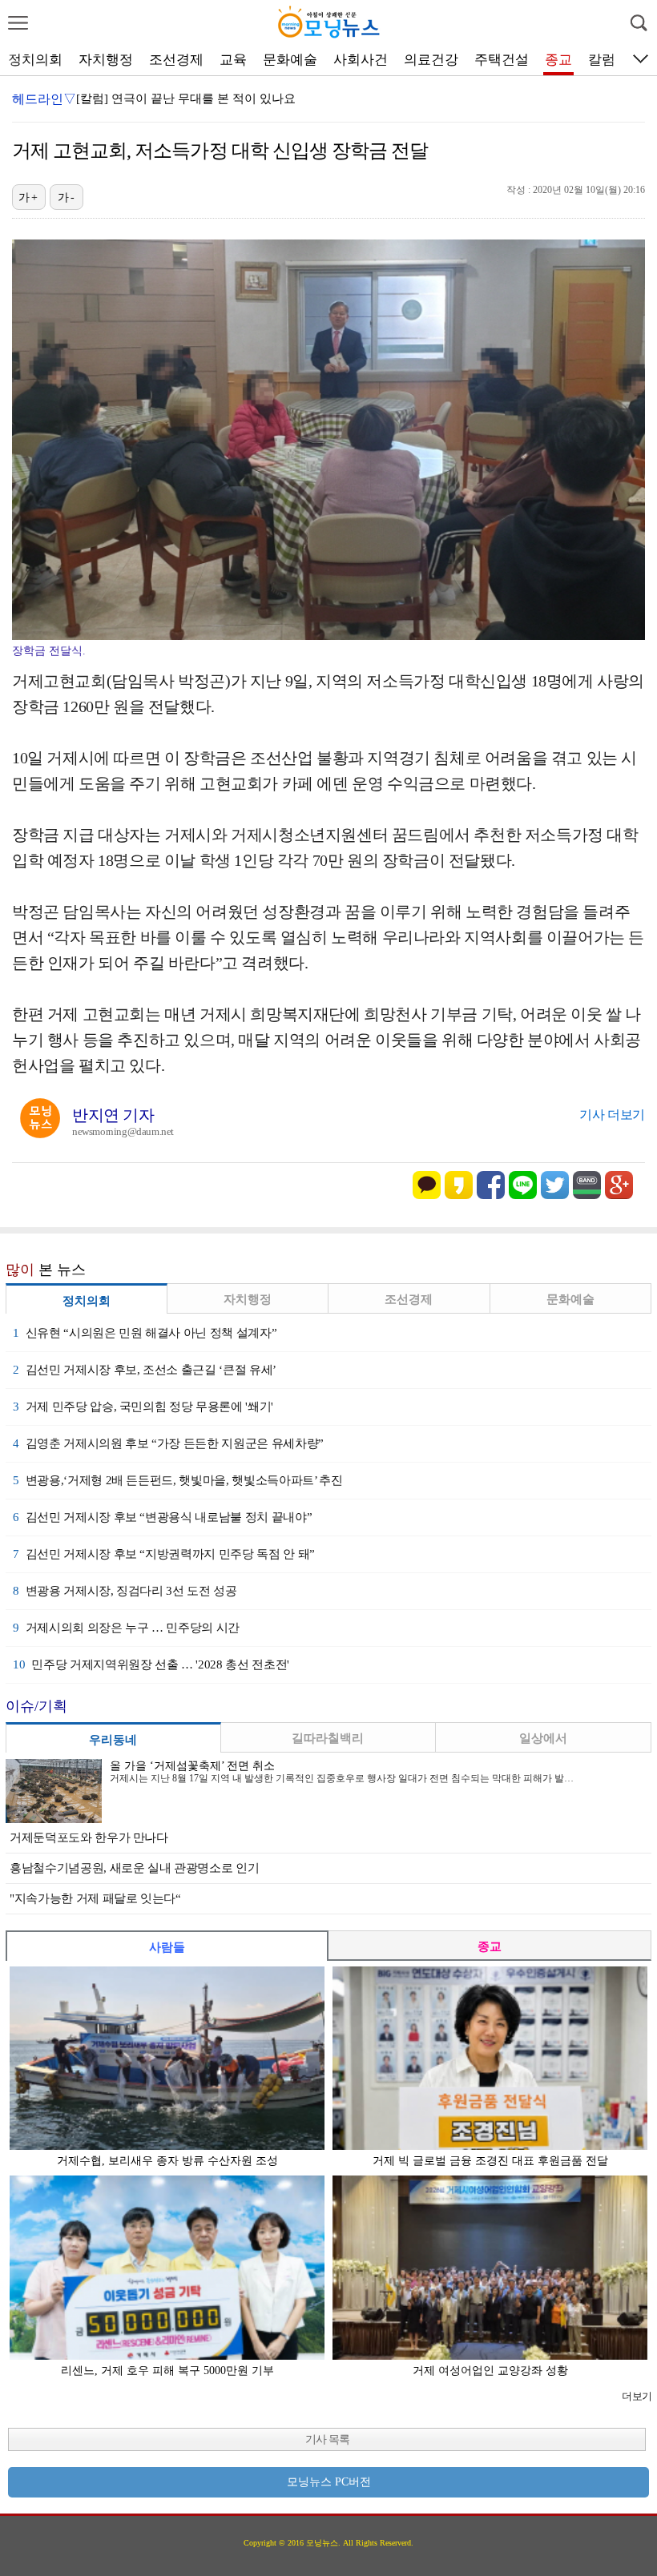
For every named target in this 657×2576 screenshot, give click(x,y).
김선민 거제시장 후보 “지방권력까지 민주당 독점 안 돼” (164, 1554)
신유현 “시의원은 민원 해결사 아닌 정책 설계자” (145, 1333)
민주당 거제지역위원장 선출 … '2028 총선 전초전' (151, 1664)
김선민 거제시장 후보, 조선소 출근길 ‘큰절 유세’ (145, 1370)
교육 (233, 60)
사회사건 (361, 60)
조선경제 (176, 60)
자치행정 (106, 60)
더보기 (637, 2396)
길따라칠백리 (328, 1738)
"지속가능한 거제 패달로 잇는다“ (95, 1898)
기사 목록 (327, 2439)
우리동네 (113, 1740)
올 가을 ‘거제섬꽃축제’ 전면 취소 (192, 1766)
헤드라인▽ (44, 99)
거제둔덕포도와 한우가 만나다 (89, 1837)
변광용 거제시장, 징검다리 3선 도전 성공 (125, 1591)
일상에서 (543, 1738)
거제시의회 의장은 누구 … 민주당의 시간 (126, 1628)
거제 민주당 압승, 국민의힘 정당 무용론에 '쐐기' (143, 1407)
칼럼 (602, 60)
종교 (558, 60)
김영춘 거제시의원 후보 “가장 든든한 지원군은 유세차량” (168, 1443)
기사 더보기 (612, 1115)
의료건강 (431, 60)
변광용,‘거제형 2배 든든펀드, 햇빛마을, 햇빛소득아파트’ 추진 (177, 1480)
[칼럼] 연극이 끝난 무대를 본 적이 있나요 (186, 99)
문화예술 (290, 60)
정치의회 (35, 60)
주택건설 (502, 60)
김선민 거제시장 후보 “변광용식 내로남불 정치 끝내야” (162, 1517)
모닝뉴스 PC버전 (329, 2482)
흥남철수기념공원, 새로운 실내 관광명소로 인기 (134, 1868)
